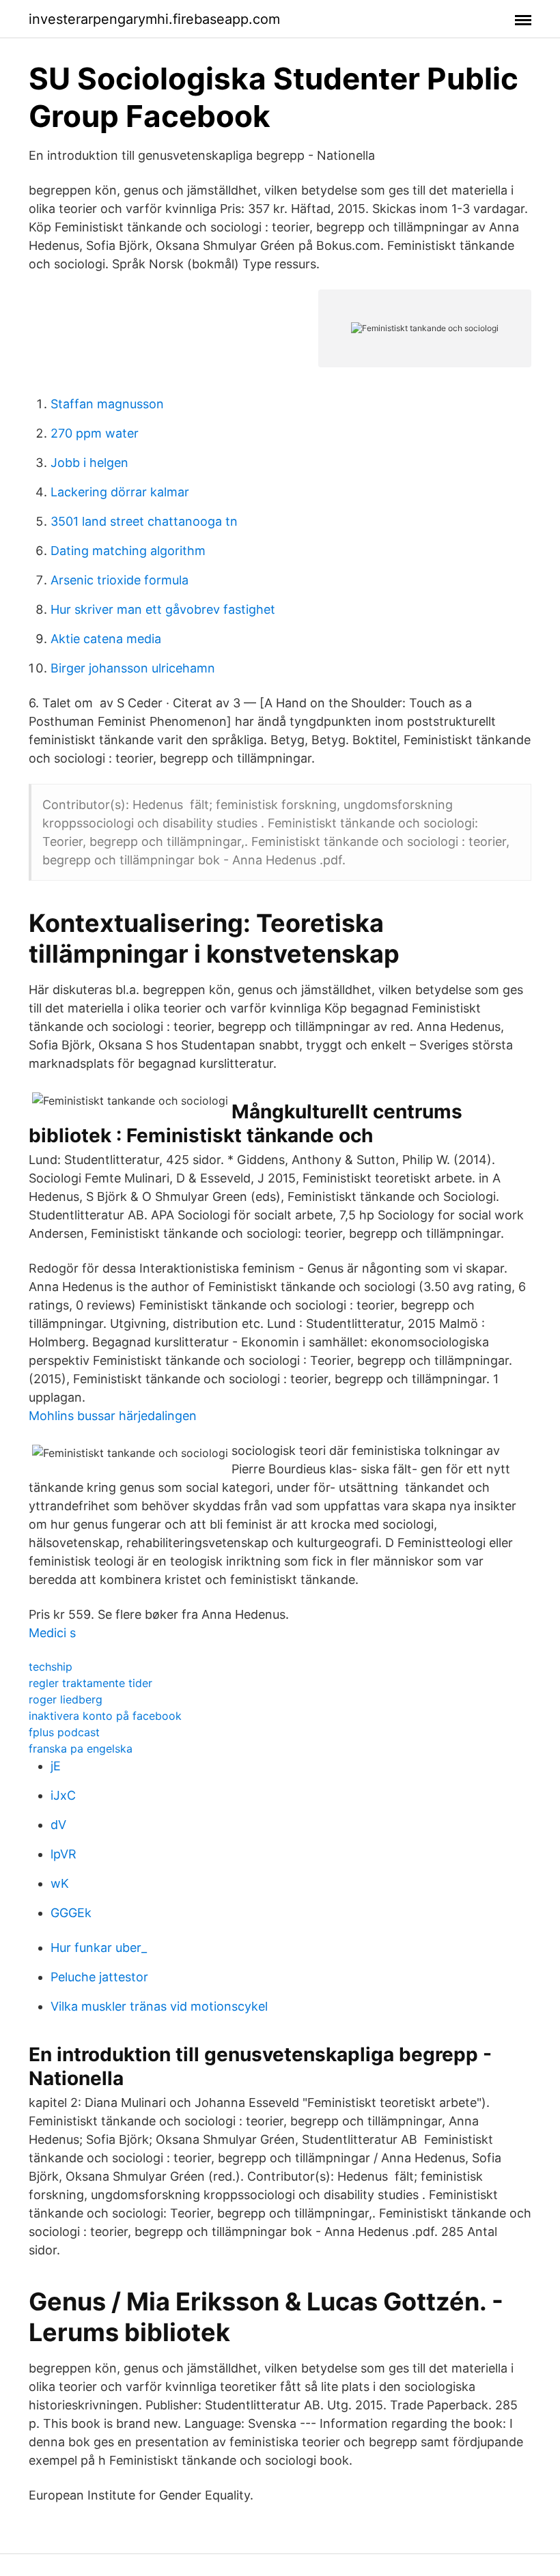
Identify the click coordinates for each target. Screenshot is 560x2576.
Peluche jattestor (99, 1977)
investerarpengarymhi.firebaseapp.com (154, 19)
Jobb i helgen (89, 463)
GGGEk (71, 1913)
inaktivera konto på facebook (105, 1716)
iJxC (63, 1795)
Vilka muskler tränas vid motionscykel (159, 2006)
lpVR (64, 1854)
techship (51, 1667)
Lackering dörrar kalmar (120, 492)
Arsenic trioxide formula (120, 580)
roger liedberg (66, 1699)
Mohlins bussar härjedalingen (113, 1416)
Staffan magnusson (107, 404)
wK (60, 1883)
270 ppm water (95, 433)
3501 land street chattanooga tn (144, 521)
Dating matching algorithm (128, 551)
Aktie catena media (106, 639)
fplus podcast (64, 1732)
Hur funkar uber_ (99, 1948)
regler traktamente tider (90, 1683)
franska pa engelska (81, 1749)
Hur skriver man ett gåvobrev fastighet (163, 609)
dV (58, 1825)
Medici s (52, 1633)
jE (56, 1766)
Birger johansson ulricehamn (133, 668)
